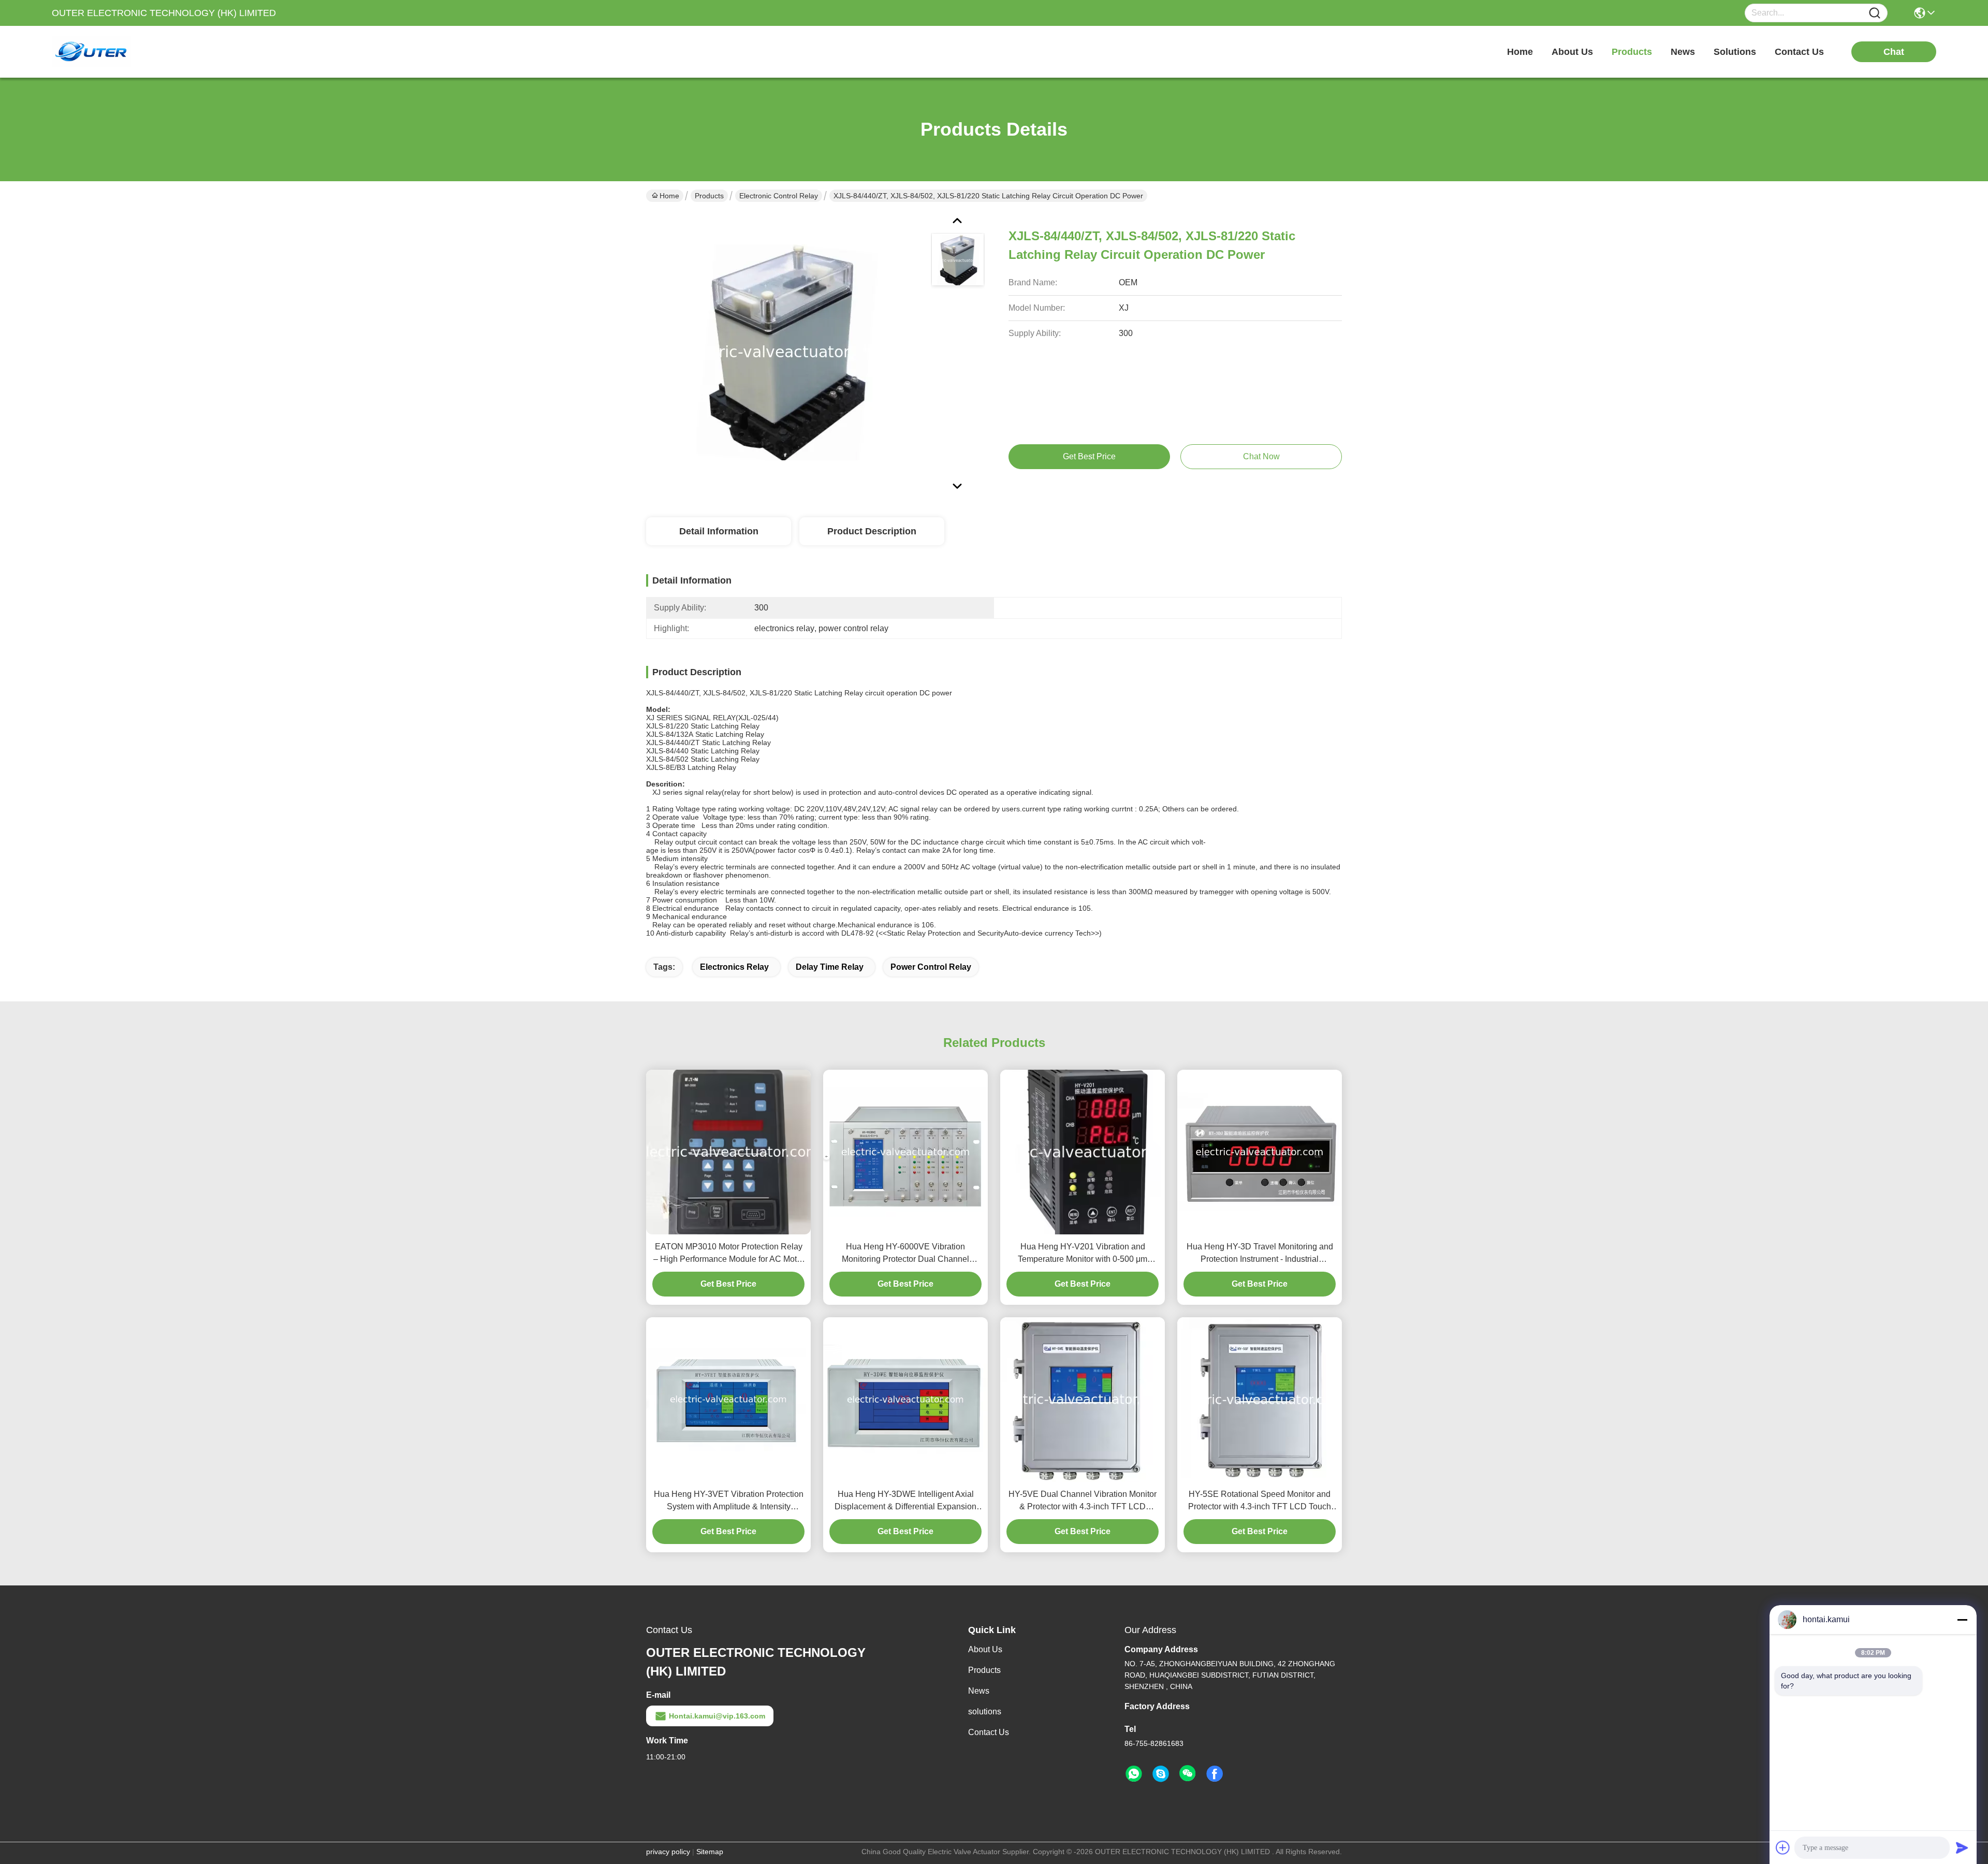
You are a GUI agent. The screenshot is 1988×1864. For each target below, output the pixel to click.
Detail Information (719, 531)
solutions (1735, 52)
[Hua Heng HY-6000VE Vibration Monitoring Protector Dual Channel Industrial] (905, 1152)
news (1683, 52)
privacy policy (668, 1852)
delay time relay (830, 967)
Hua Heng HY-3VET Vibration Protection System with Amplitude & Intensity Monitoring (729, 1501)
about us (1572, 52)
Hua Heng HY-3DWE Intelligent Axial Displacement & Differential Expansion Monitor (905, 1501)
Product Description (872, 531)
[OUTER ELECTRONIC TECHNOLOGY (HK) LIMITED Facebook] (1215, 1774)
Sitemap (710, 1852)
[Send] (1962, 1847)
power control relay (931, 967)
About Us (985, 1649)
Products (709, 196)
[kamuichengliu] (1161, 1774)
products (1632, 52)
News (979, 1691)
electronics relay (734, 967)
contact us (1799, 52)
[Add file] (1783, 1847)
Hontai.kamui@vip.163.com (717, 1716)
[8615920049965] (1134, 1774)
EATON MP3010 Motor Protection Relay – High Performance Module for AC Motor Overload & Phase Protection (729, 1254)
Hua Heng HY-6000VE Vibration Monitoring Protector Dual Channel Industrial (905, 1254)
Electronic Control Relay (779, 196)
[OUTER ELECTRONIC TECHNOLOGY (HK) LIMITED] (109, 52)
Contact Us (989, 1732)
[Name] (1875, 13)
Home (1520, 52)
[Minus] (1962, 1620)
